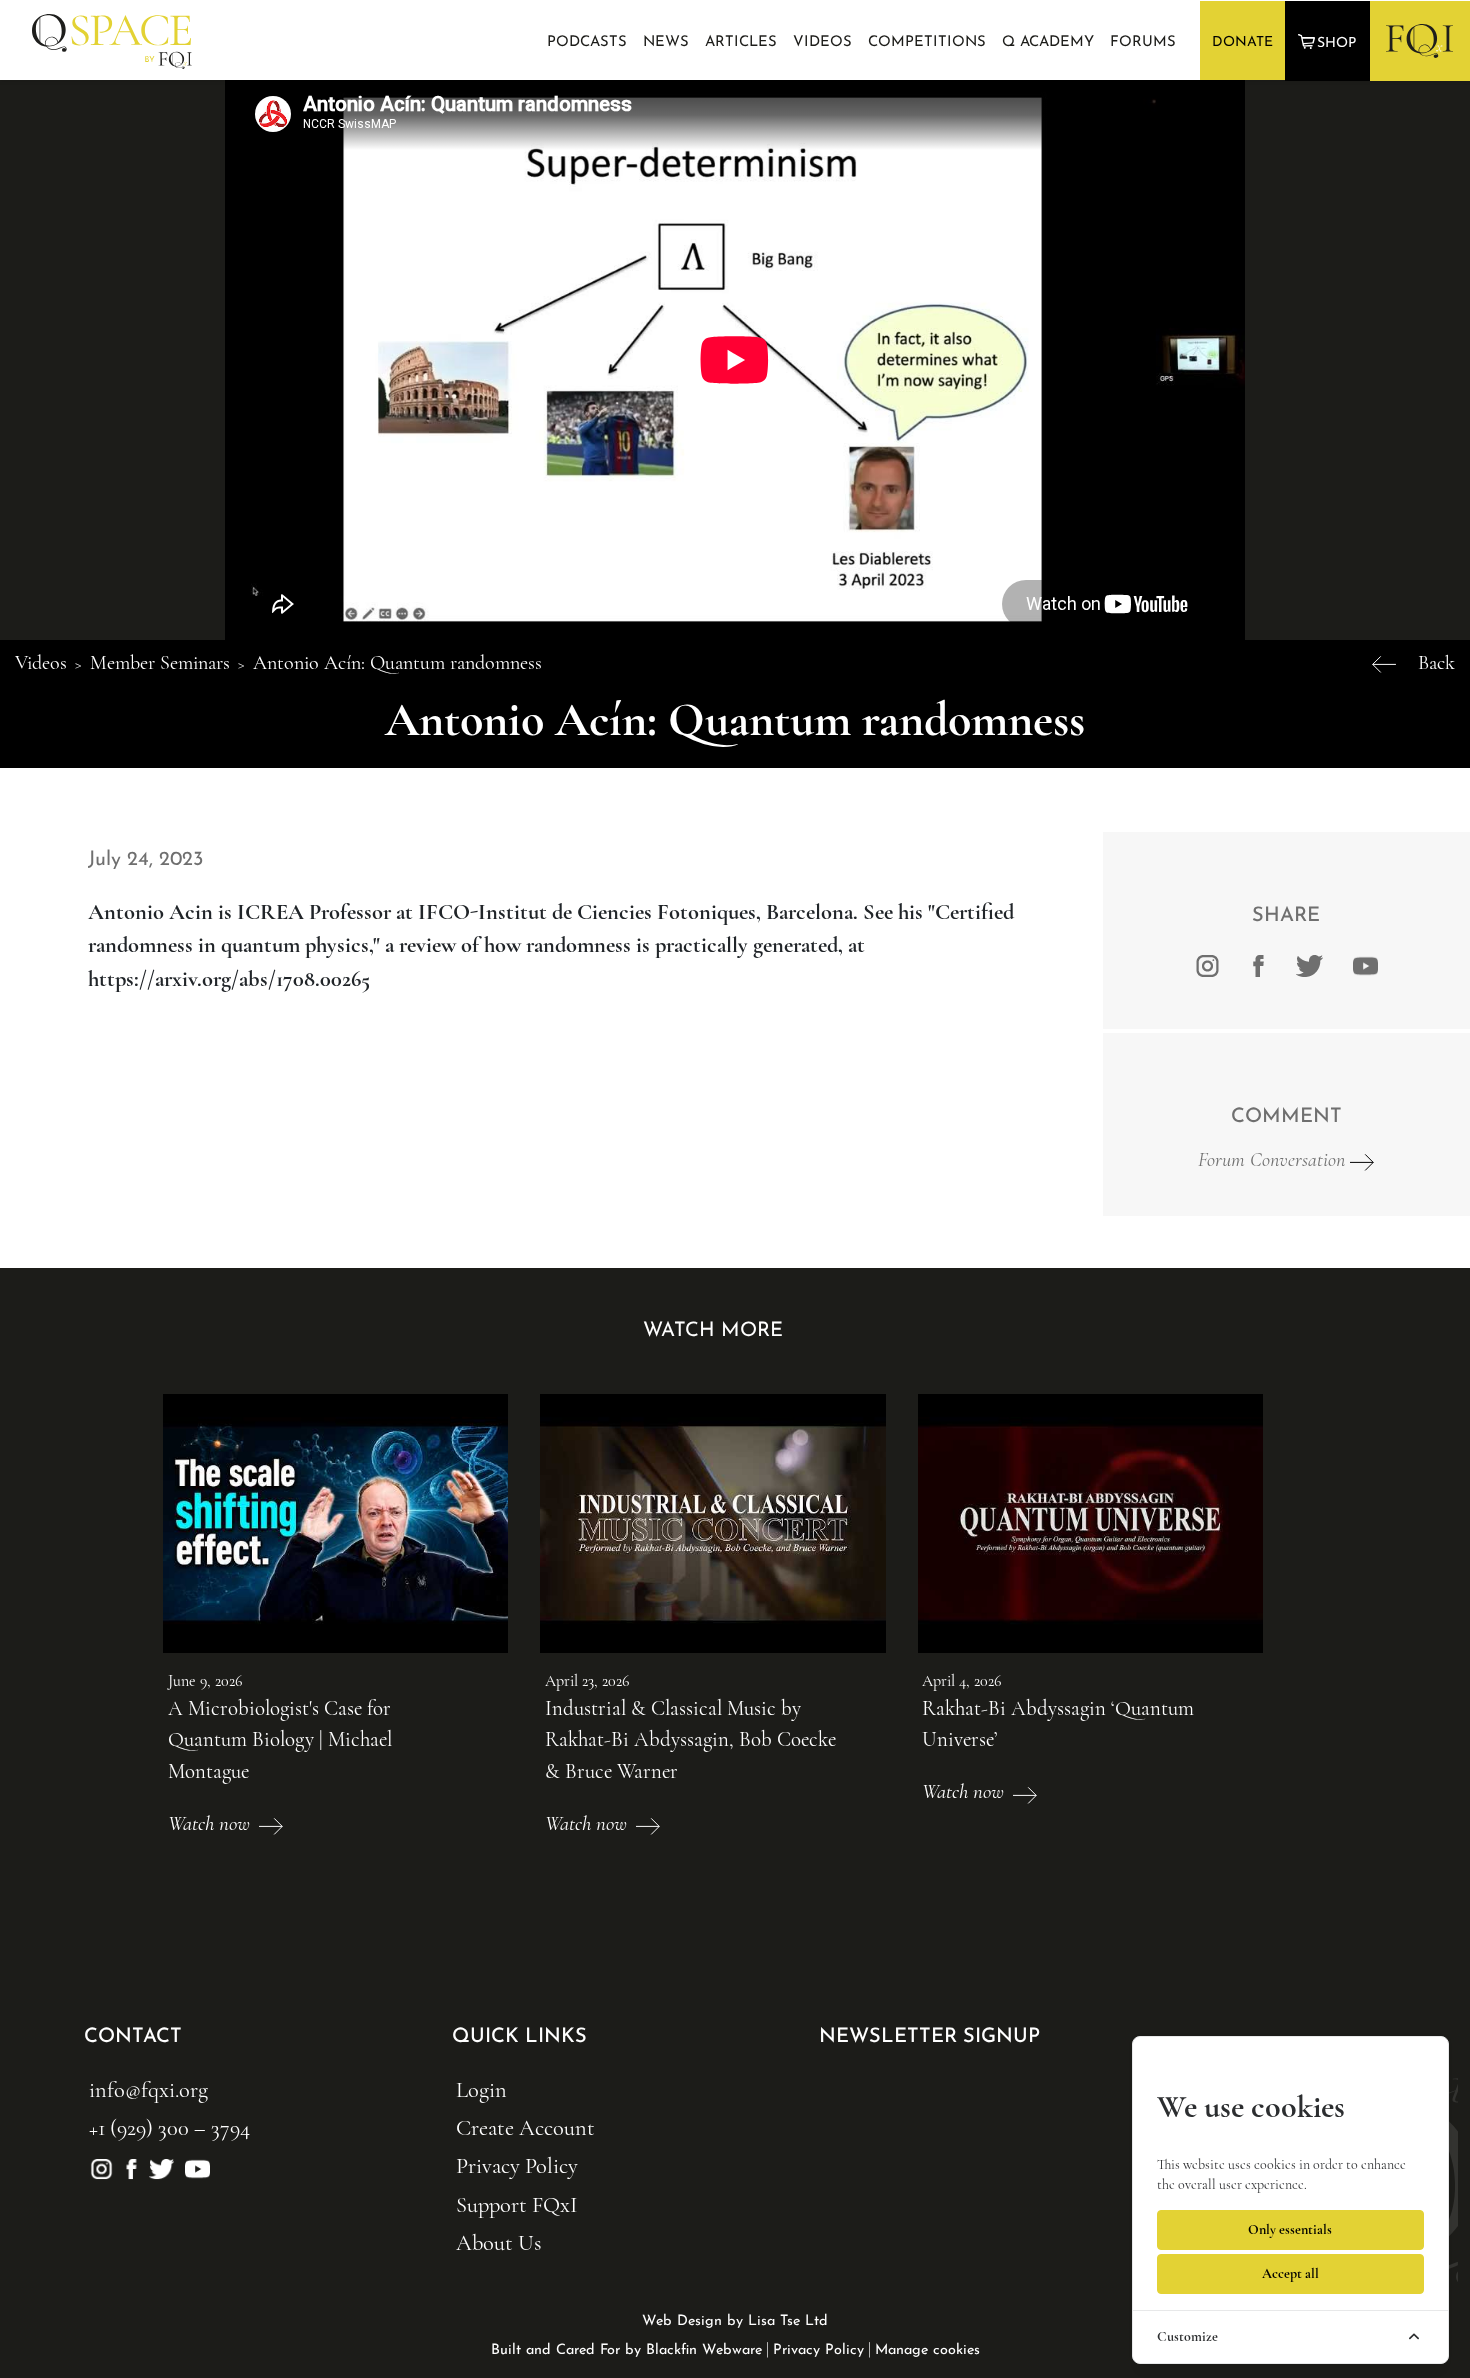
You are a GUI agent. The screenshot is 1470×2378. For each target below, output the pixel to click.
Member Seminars (160, 663)
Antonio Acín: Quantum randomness (397, 663)
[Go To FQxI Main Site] (1419, 40)
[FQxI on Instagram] (1207, 964)
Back (1436, 663)
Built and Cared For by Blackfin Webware (626, 2350)
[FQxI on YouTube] (194, 2165)
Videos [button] (822, 42)
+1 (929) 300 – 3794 (169, 2127)
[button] (1329, 41)
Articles (741, 42)
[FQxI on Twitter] (1309, 964)
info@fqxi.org (148, 2089)
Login (481, 2089)
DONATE (1242, 42)
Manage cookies (927, 2350)
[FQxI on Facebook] (1258, 964)
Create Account (525, 2127)
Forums (1143, 42)
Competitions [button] (927, 42)
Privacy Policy (517, 2165)
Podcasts (587, 42)
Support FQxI (516, 2204)
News (666, 42)
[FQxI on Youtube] (1362, 964)
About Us (499, 2242)
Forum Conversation (1274, 1160)
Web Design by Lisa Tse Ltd (735, 2321)
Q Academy (1048, 42)
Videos (41, 663)
